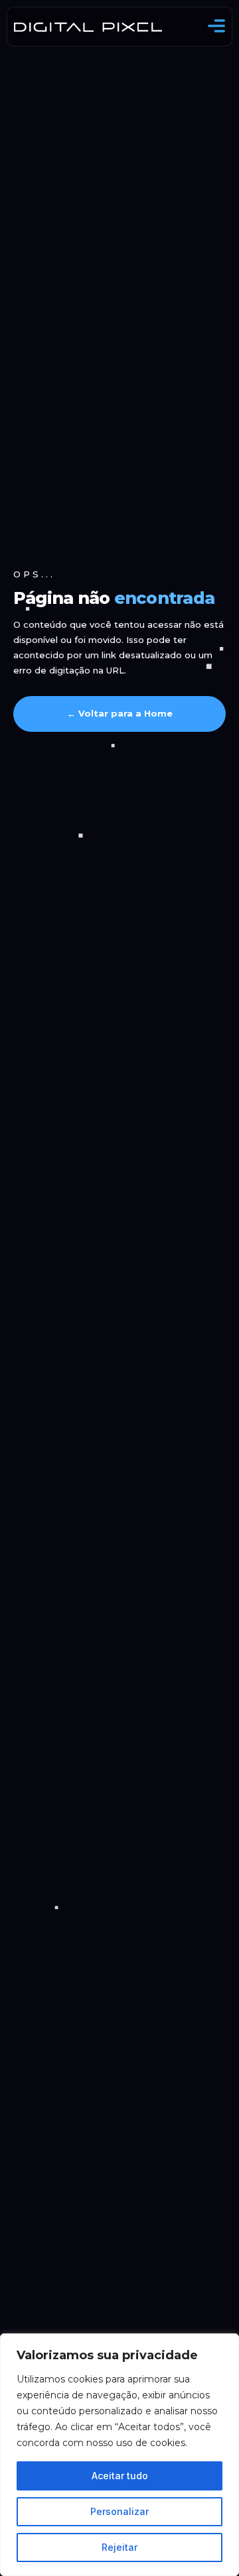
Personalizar (119, 2511)
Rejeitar (119, 2547)
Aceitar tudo (120, 2476)
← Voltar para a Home (120, 713)
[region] (119, 2455)
